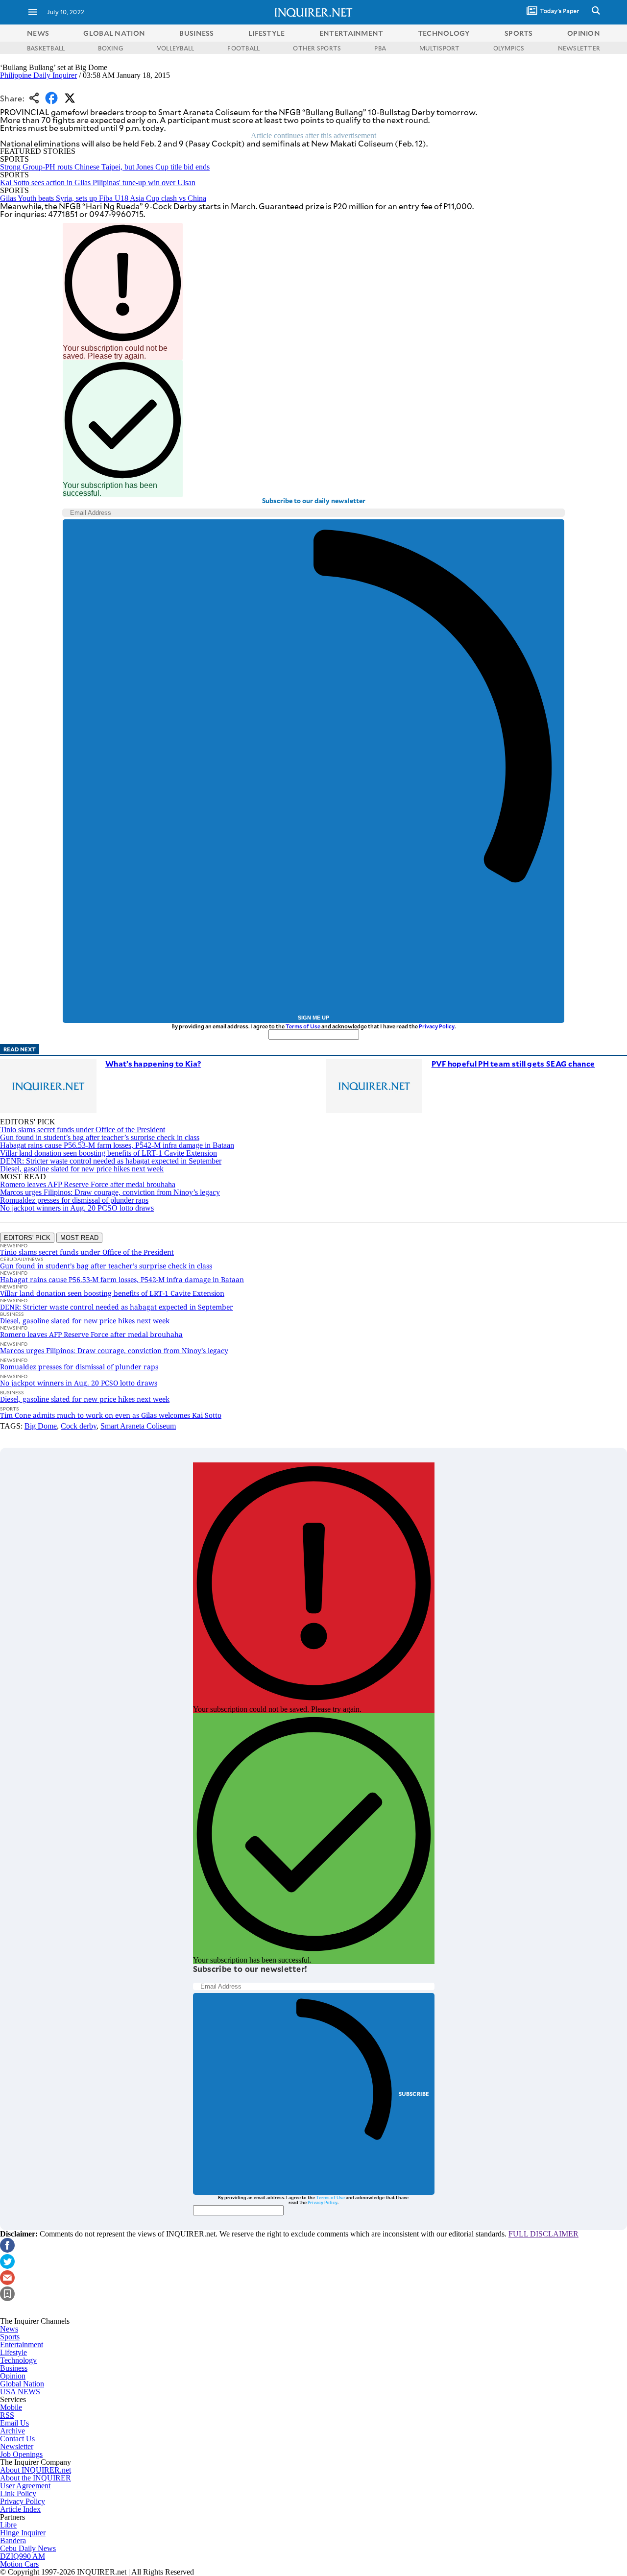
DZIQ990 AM (23, 2556)
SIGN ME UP (313, 1018)
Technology (18, 2360)
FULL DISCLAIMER (543, 2234)
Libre (8, 2525)
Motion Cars (19, 2564)
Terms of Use (303, 1026)
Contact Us (17, 2439)
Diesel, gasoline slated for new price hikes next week (82, 1169)
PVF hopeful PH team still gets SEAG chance (513, 1063)
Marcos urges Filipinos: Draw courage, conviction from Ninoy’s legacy (110, 1192)
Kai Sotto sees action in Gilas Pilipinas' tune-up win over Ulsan (98, 182)
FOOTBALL (243, 48)
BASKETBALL (46, 48)
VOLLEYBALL (175, 48)
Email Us (14, 2423)
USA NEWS (20, 2392)
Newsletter (17, 2446)
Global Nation (22, 2384)
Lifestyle (13, 2352)
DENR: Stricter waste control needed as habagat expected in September (111, 1161)
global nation (114, 33)
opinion (584, 33)
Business (14, 2368)
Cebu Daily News (28, 2548)
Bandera (13, 2540)
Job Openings (21, 2454)
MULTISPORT (439, 48)
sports (519, 33)
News (38, 33)
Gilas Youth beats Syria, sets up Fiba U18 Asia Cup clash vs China (103, 198)
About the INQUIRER (36, 2478)
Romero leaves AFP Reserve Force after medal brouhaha (88, 1184)
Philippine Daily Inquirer (38, 75)
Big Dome (41, 1426)
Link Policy (18, 2493)
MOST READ (79, 1238)
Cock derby (79, 1426)
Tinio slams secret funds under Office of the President (83, 1130)
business (196, 33)
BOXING (110, 48)
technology (444, 33)
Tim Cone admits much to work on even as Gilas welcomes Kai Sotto (111, 1415)
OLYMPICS (509, 48)
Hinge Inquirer (23, 2533)
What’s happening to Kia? (153, 1063)
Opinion (13, 2376)
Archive (12, 2431)
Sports (10, 2337)
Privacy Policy (437, 1026)
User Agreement (25, 2486)
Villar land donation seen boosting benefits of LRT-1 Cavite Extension (109, 1153)
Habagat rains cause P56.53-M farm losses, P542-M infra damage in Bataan (117, 1145)
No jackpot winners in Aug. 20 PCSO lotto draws (77, 1208)
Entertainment (22, 2345)
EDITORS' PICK (27, 1238)
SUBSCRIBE (414, 2094)
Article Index (20, 2509)
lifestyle (267, 33)
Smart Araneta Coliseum (138, 1426)
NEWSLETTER (579, 48)
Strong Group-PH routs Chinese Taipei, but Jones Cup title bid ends (105, 167)
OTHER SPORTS (317, 48)
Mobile (11, 2407)
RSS (7, 2415)
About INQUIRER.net (36, 2470)
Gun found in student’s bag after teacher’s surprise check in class (100, 1137)
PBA (380, 48)
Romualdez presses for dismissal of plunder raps (74, 1200)
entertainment (351, 33)
